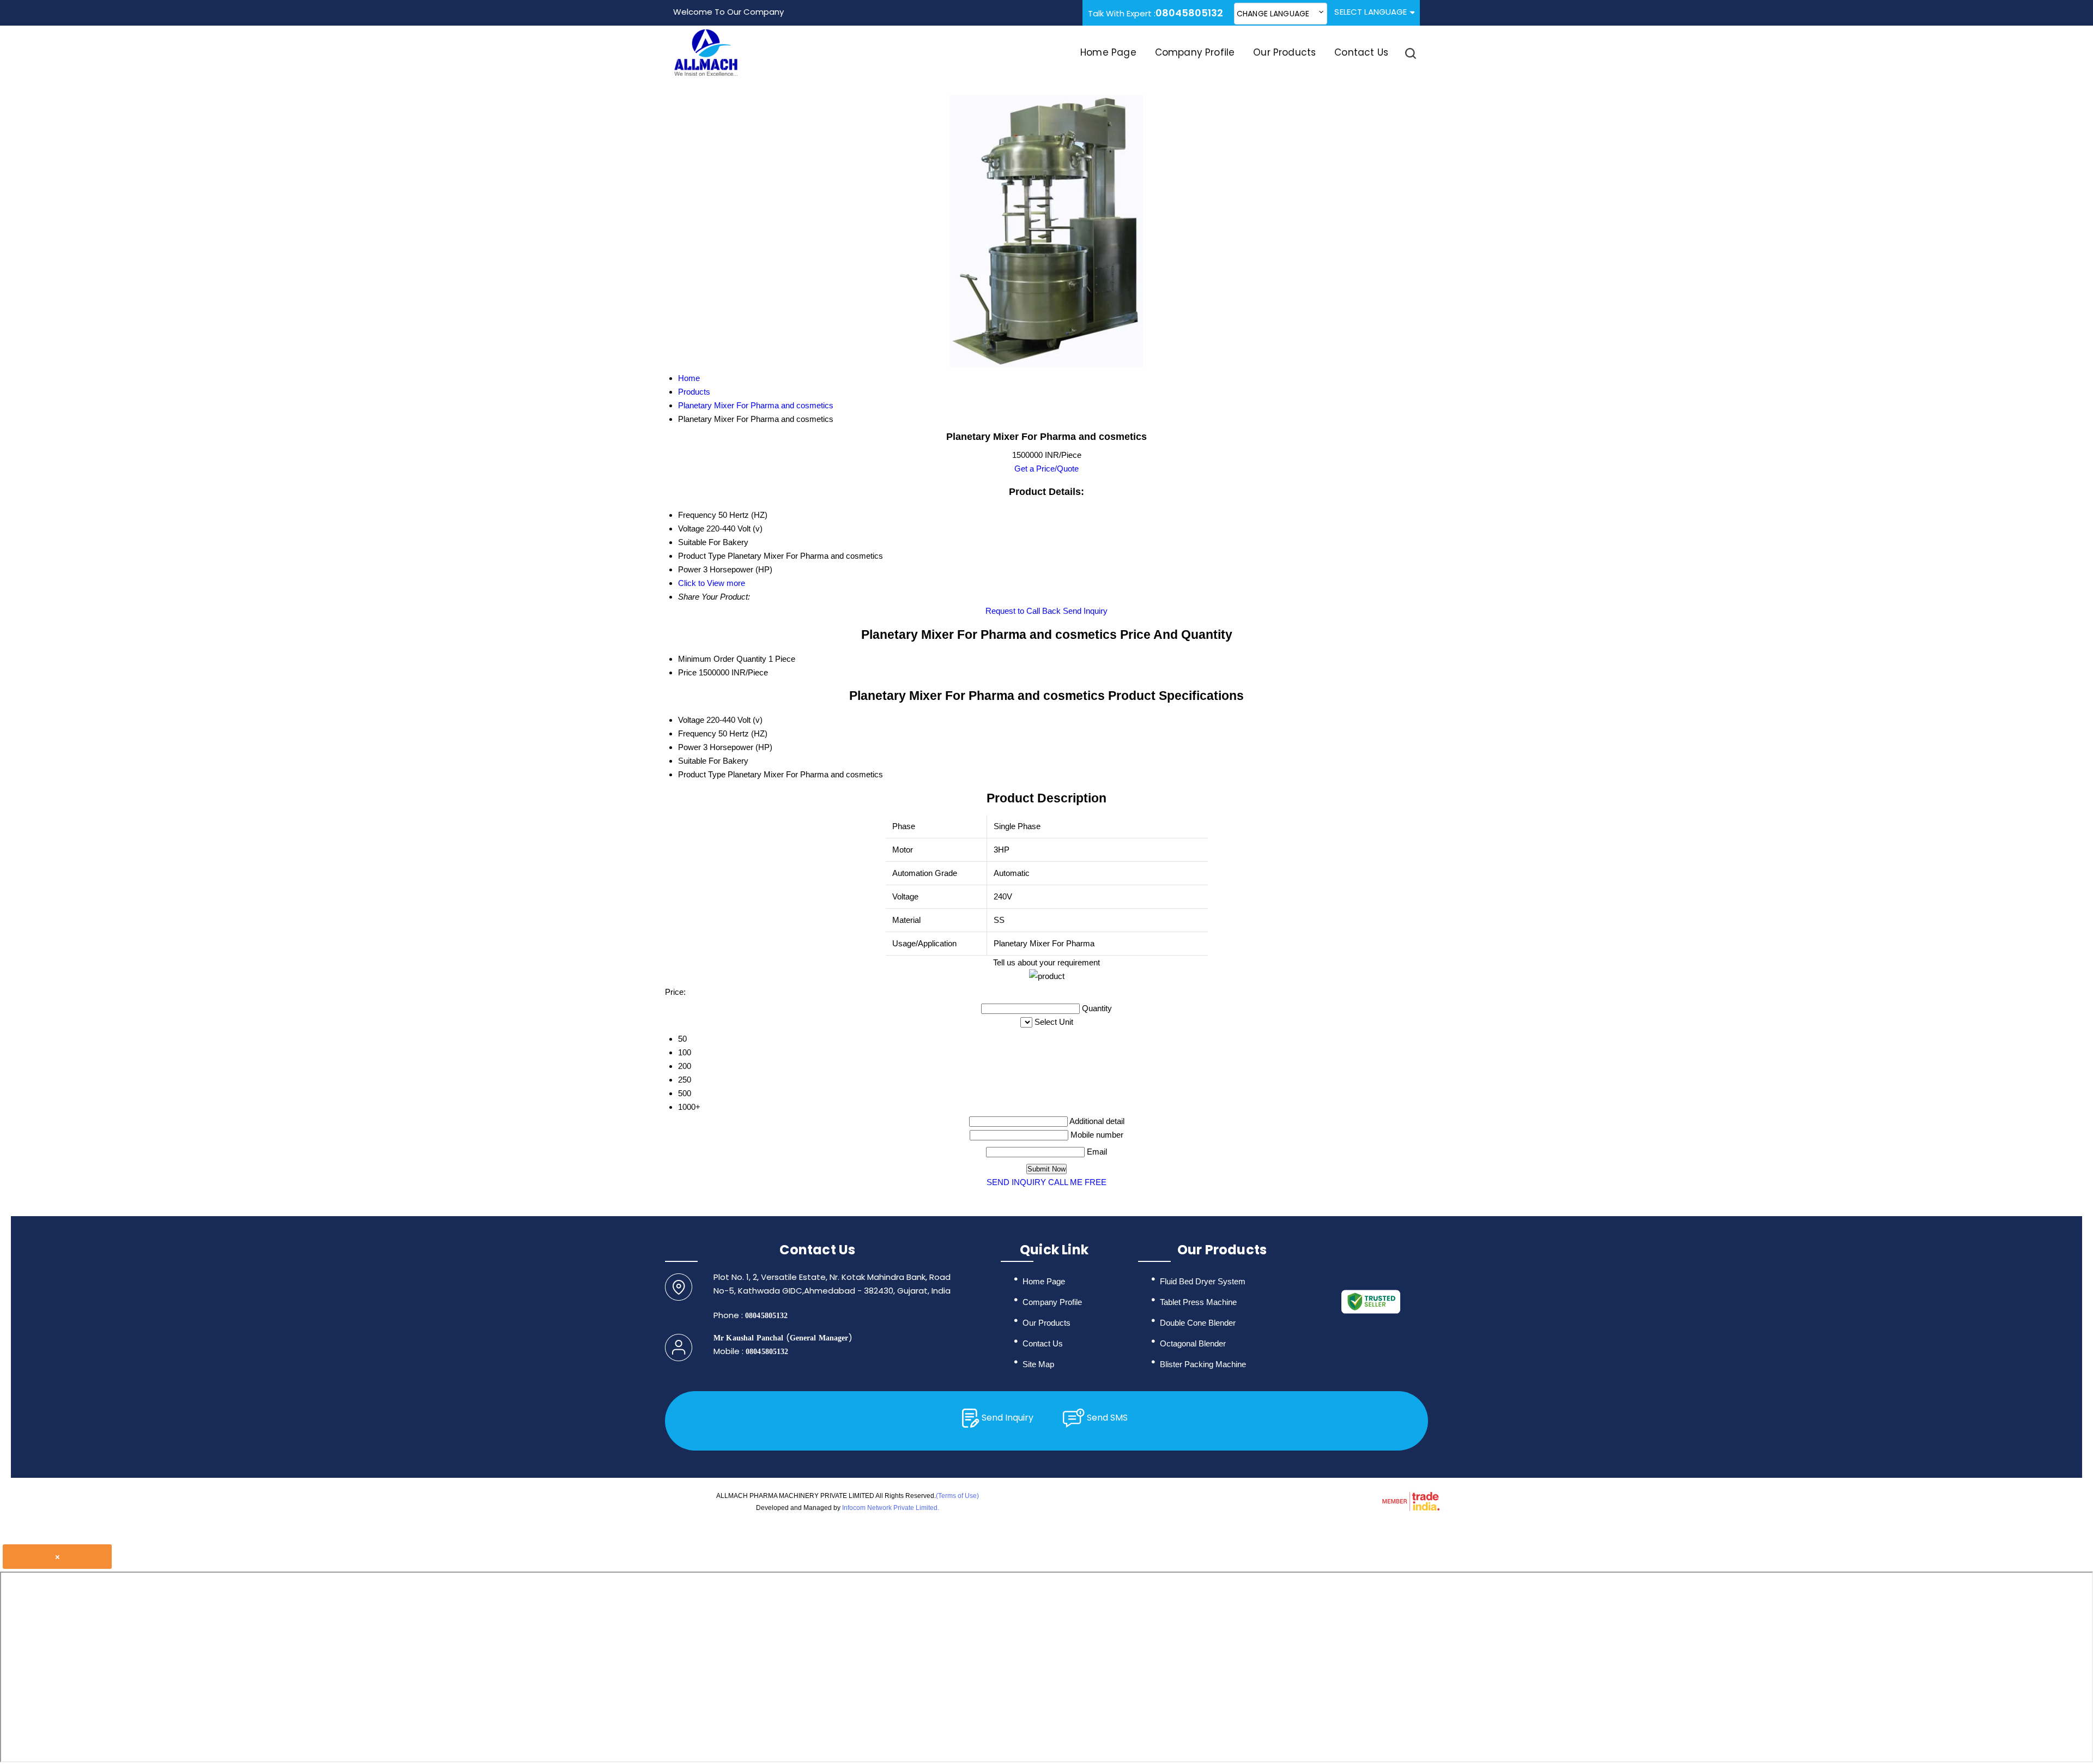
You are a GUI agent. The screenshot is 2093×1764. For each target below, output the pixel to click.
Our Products (1284, 52)
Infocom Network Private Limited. (891, 1508)
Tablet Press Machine (1198, 1302)
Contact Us (1361, 52)
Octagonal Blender (1193, 1343)
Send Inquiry (1085, 611)
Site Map (1038, 1364)
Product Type (702, 774)
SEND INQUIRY (1016, 1182)
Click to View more (712, 583)
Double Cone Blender (1198, 1323)
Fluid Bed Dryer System (1203, 1281)
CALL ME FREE (1077, 1182)
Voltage (691, 720)
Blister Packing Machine (1203, 1364)
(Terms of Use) (957, 1496)
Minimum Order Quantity (722, 659)
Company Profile (1195, 52)
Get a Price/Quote (1046, 469)
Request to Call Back (1023, 611)
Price (687, 672)
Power (689, 747)
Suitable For (699, 761)
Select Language (1371, 12)
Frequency (697, 733)
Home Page (1108, 52)
